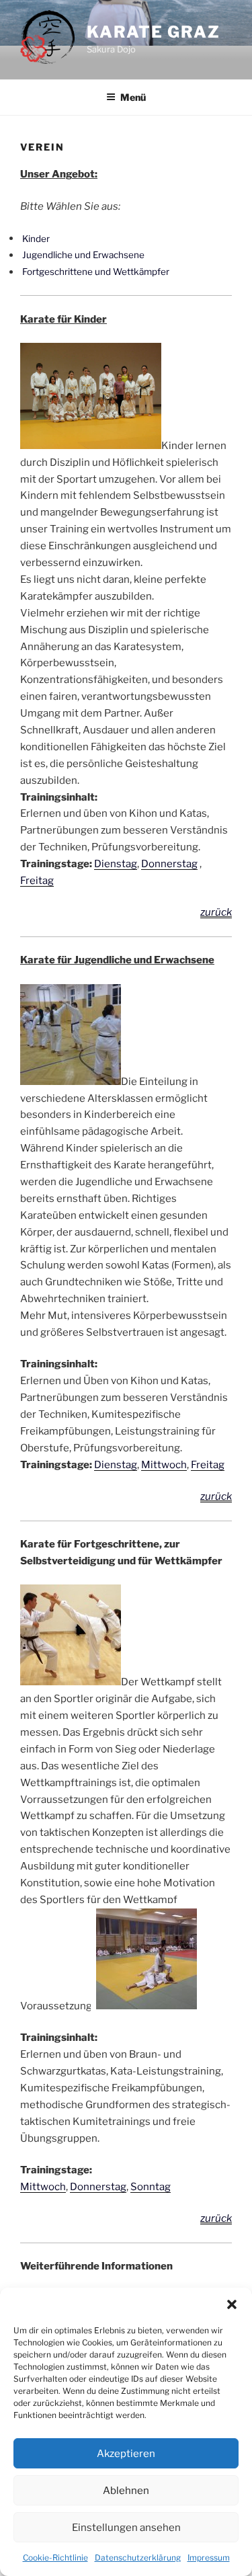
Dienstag (116, 864)
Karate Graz (154, 32)
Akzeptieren (126, 2454)
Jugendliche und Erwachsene (83, 255)
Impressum (209, 2558)
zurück (216, 912)
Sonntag (151, 2187)
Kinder (36, 238)
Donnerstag (169, 864)
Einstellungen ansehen (126, 2528)
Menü (133, 97)
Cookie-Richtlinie (55, 2558)
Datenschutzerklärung (138, 2558)
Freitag (37, 881)
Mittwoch (164, 1465)
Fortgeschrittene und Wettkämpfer (96, 272)
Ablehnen (126, 2491)
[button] (232, 2304)
